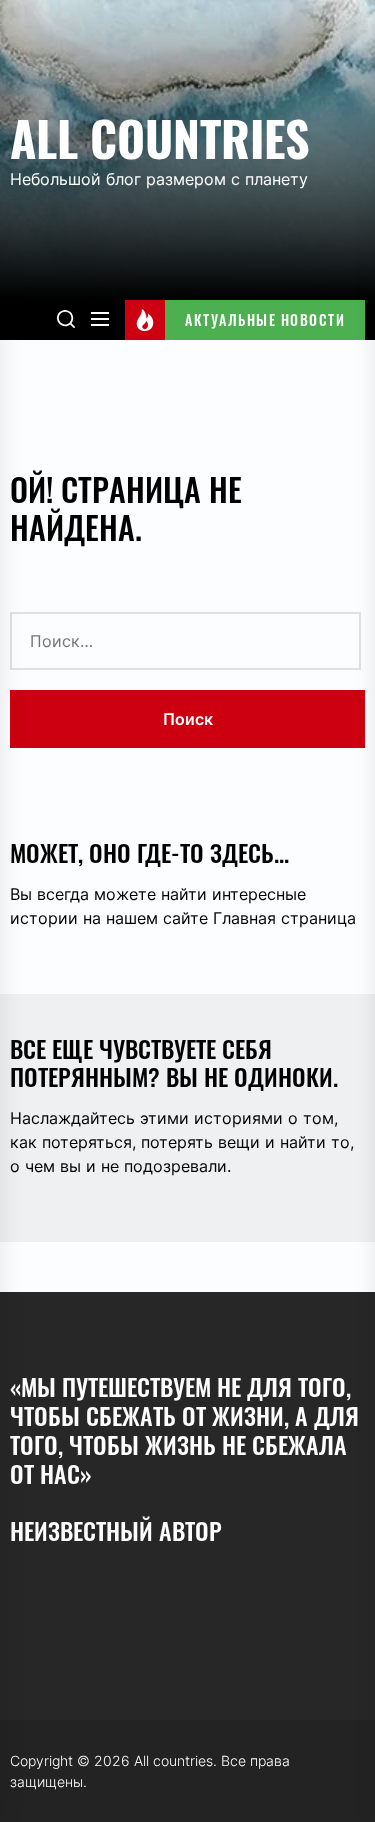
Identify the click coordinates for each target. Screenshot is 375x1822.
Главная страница (284, 918)
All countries (160, 137)
